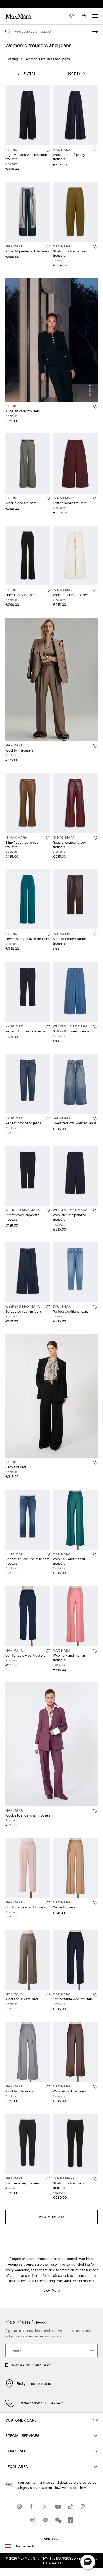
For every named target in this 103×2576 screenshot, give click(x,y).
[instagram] (20, 2507)
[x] (45, 2507)
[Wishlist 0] (72, 16)
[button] (26, 73)
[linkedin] (71, 2520)
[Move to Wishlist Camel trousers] (95, 1903)
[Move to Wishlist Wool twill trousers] (95, 746)
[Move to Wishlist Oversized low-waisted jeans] (95, 1119)
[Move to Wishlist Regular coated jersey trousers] (95, 838)
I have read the (30, 2365)
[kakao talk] (45, 2520)
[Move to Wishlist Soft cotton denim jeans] (95, 1027)
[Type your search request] (95, 31)
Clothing (12, 59)
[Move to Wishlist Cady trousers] (95, 1463)
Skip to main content (20, 3)
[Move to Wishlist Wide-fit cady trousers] (95, 407)
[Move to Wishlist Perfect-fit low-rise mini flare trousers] (48, 1555)
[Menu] (95, 16)
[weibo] (32, 2520)
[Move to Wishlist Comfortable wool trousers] (48, 1651)
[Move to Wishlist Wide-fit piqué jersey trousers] (95, 150)
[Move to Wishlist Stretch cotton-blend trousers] (95, 2179)
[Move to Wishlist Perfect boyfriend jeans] (48, 1119)
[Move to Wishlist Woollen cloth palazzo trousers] (95, 1211)
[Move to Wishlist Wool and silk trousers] (48, 1995)
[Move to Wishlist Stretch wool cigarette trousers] (48, 1211)
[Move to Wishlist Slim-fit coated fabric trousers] (95, 934)
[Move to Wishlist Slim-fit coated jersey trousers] (48, 838)
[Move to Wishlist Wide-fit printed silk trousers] (48, 247)
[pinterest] (83, 2507)
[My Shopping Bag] (84, 16)
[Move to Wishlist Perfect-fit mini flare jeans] (48, 1027)
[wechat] (58, 2520)
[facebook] (32, 2507)
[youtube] (58, 2507)
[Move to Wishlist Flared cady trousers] (48, 591)
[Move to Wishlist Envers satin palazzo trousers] (48, 934)
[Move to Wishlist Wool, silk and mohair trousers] (95, 1555)
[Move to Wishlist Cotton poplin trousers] (95, 499)
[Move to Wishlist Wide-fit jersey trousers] (95, 591)
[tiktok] (71, 2507)
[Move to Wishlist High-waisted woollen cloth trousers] (48, 150)
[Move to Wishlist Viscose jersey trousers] (48, 2179)
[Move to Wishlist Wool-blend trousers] (48, 499)
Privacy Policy (40, 2365)
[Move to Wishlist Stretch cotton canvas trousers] (95, 247)
